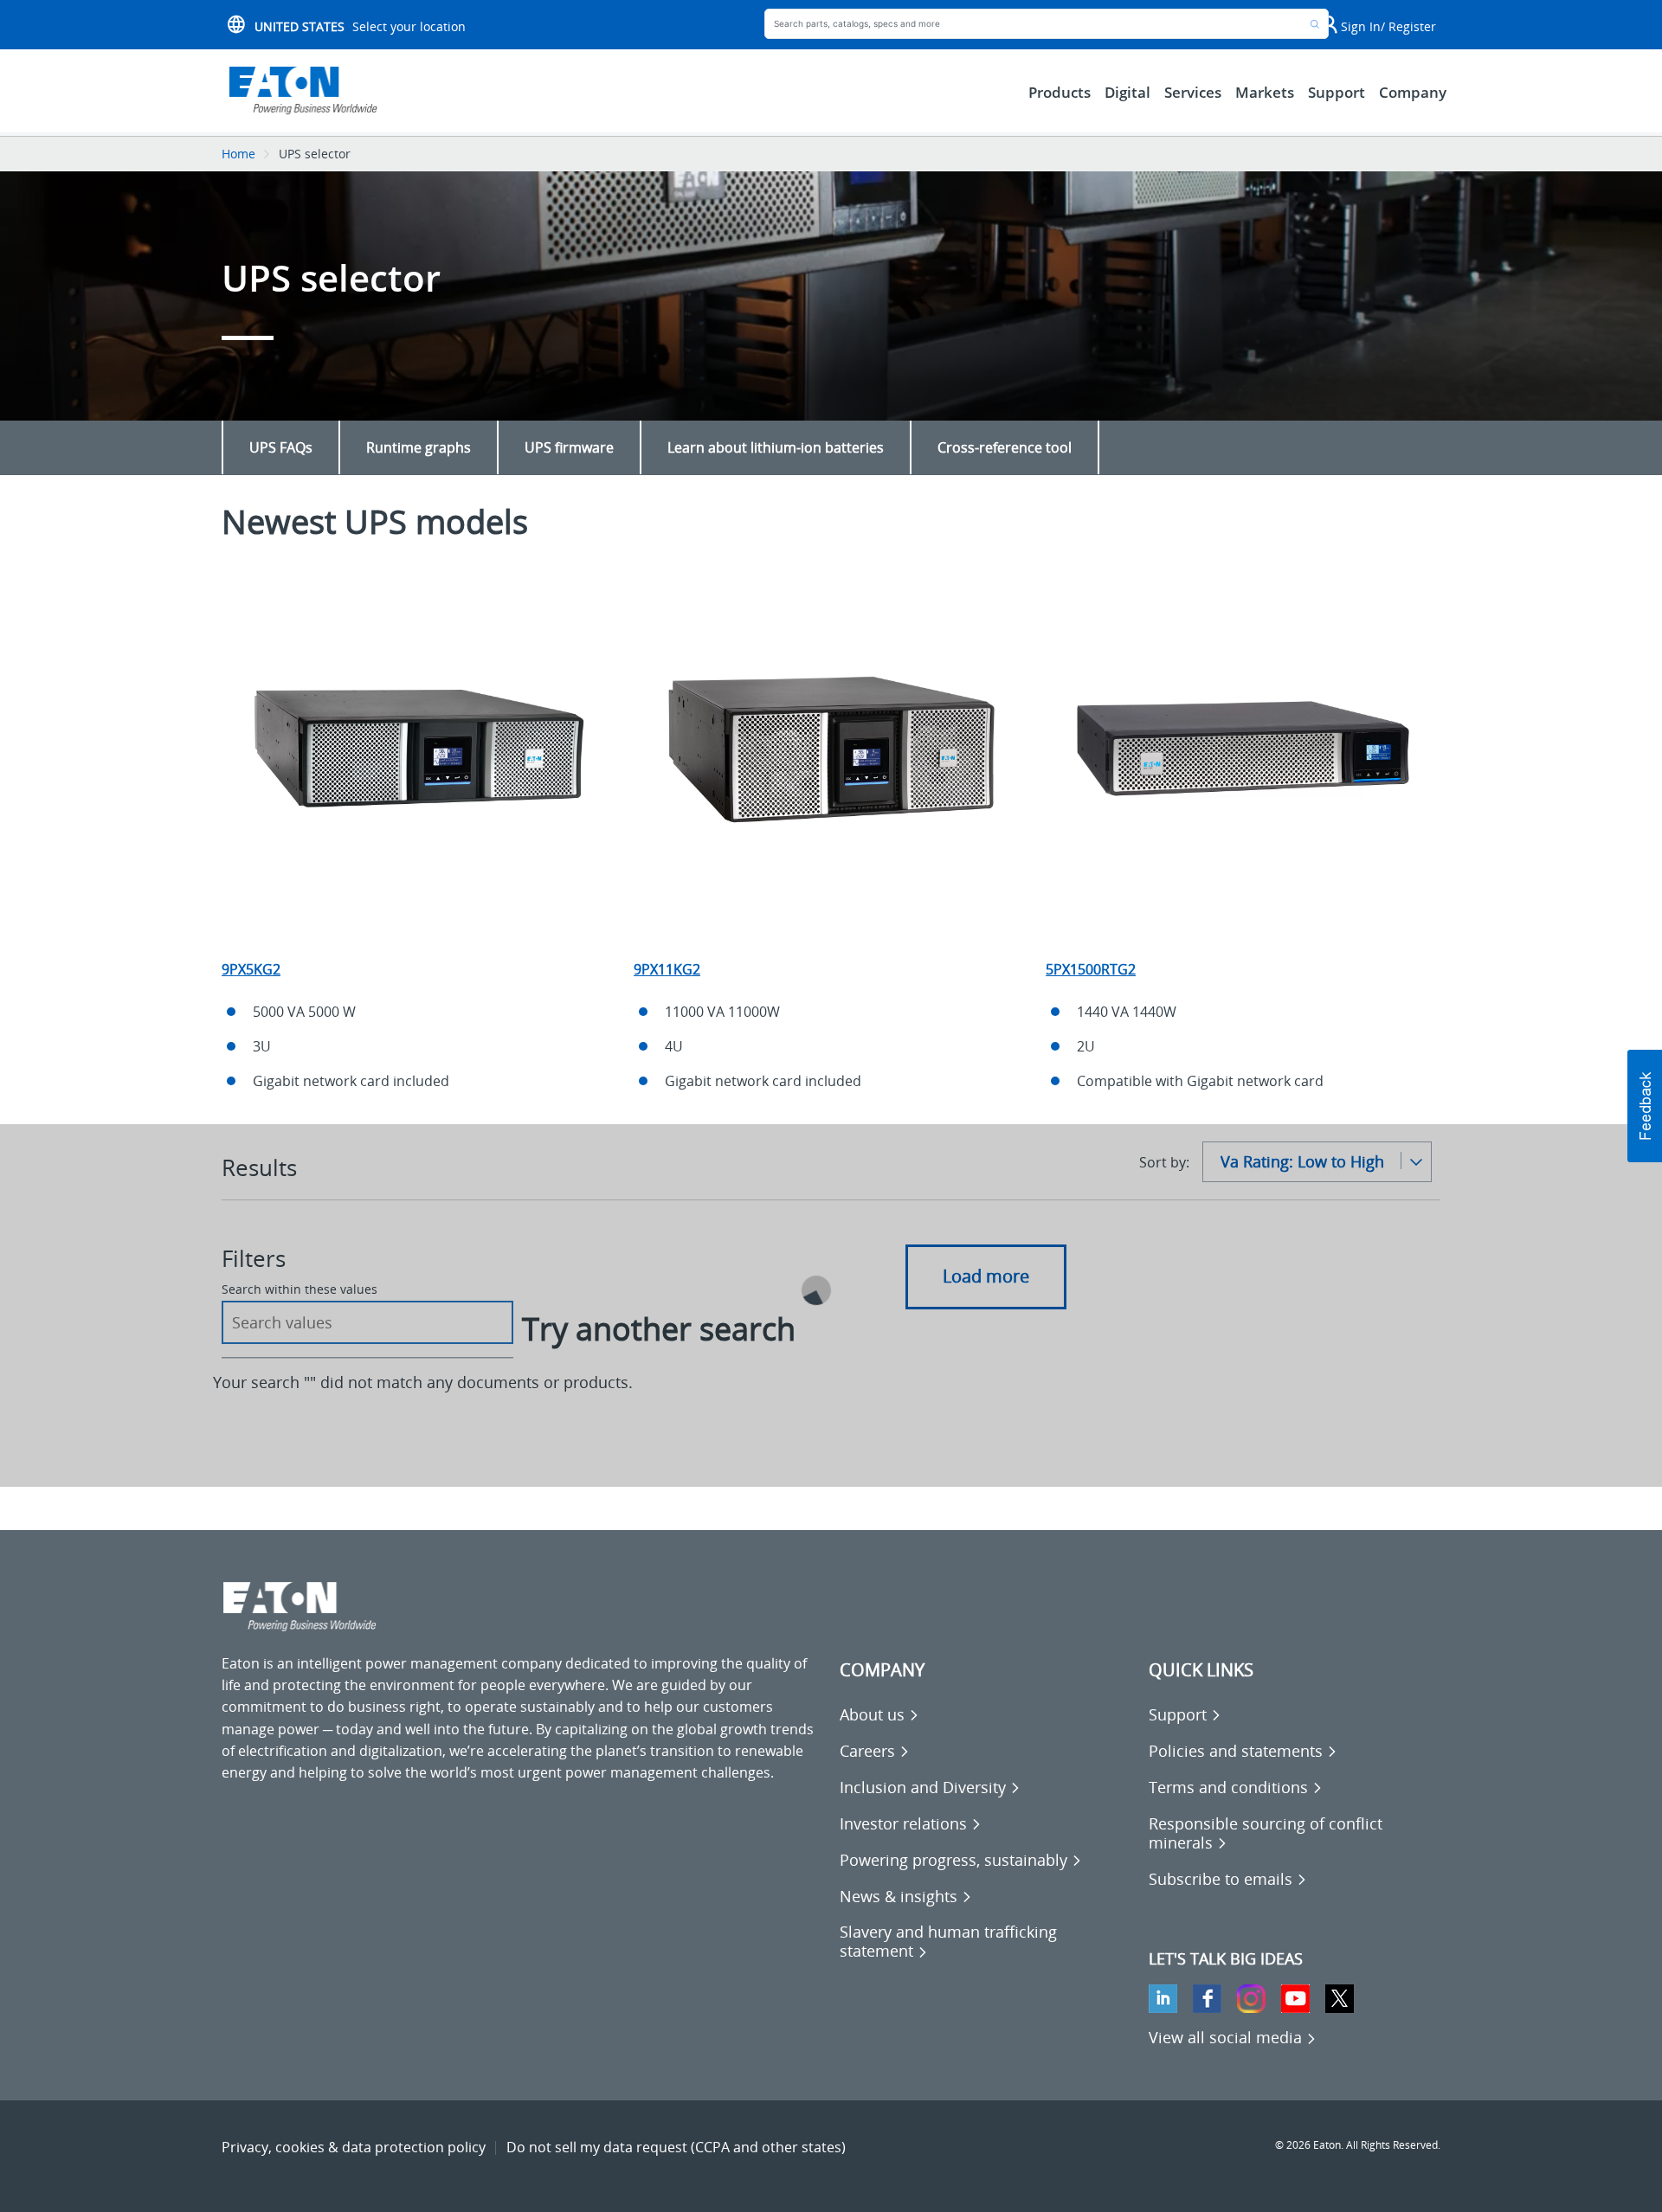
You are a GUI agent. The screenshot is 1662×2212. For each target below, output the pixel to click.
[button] (1645, 1106)
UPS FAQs (281, 447)
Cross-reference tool (1005, 447)
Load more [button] (986, 1276)
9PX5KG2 (251, 969)
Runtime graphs (419, 447)
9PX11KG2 (667, 969)
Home (238, 154)
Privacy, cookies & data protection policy (354, 2147)
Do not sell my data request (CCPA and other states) (676, 2147)
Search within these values (300, 1289)
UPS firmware (569, 447)
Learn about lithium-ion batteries (776, 447)
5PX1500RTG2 (1091, 969)
